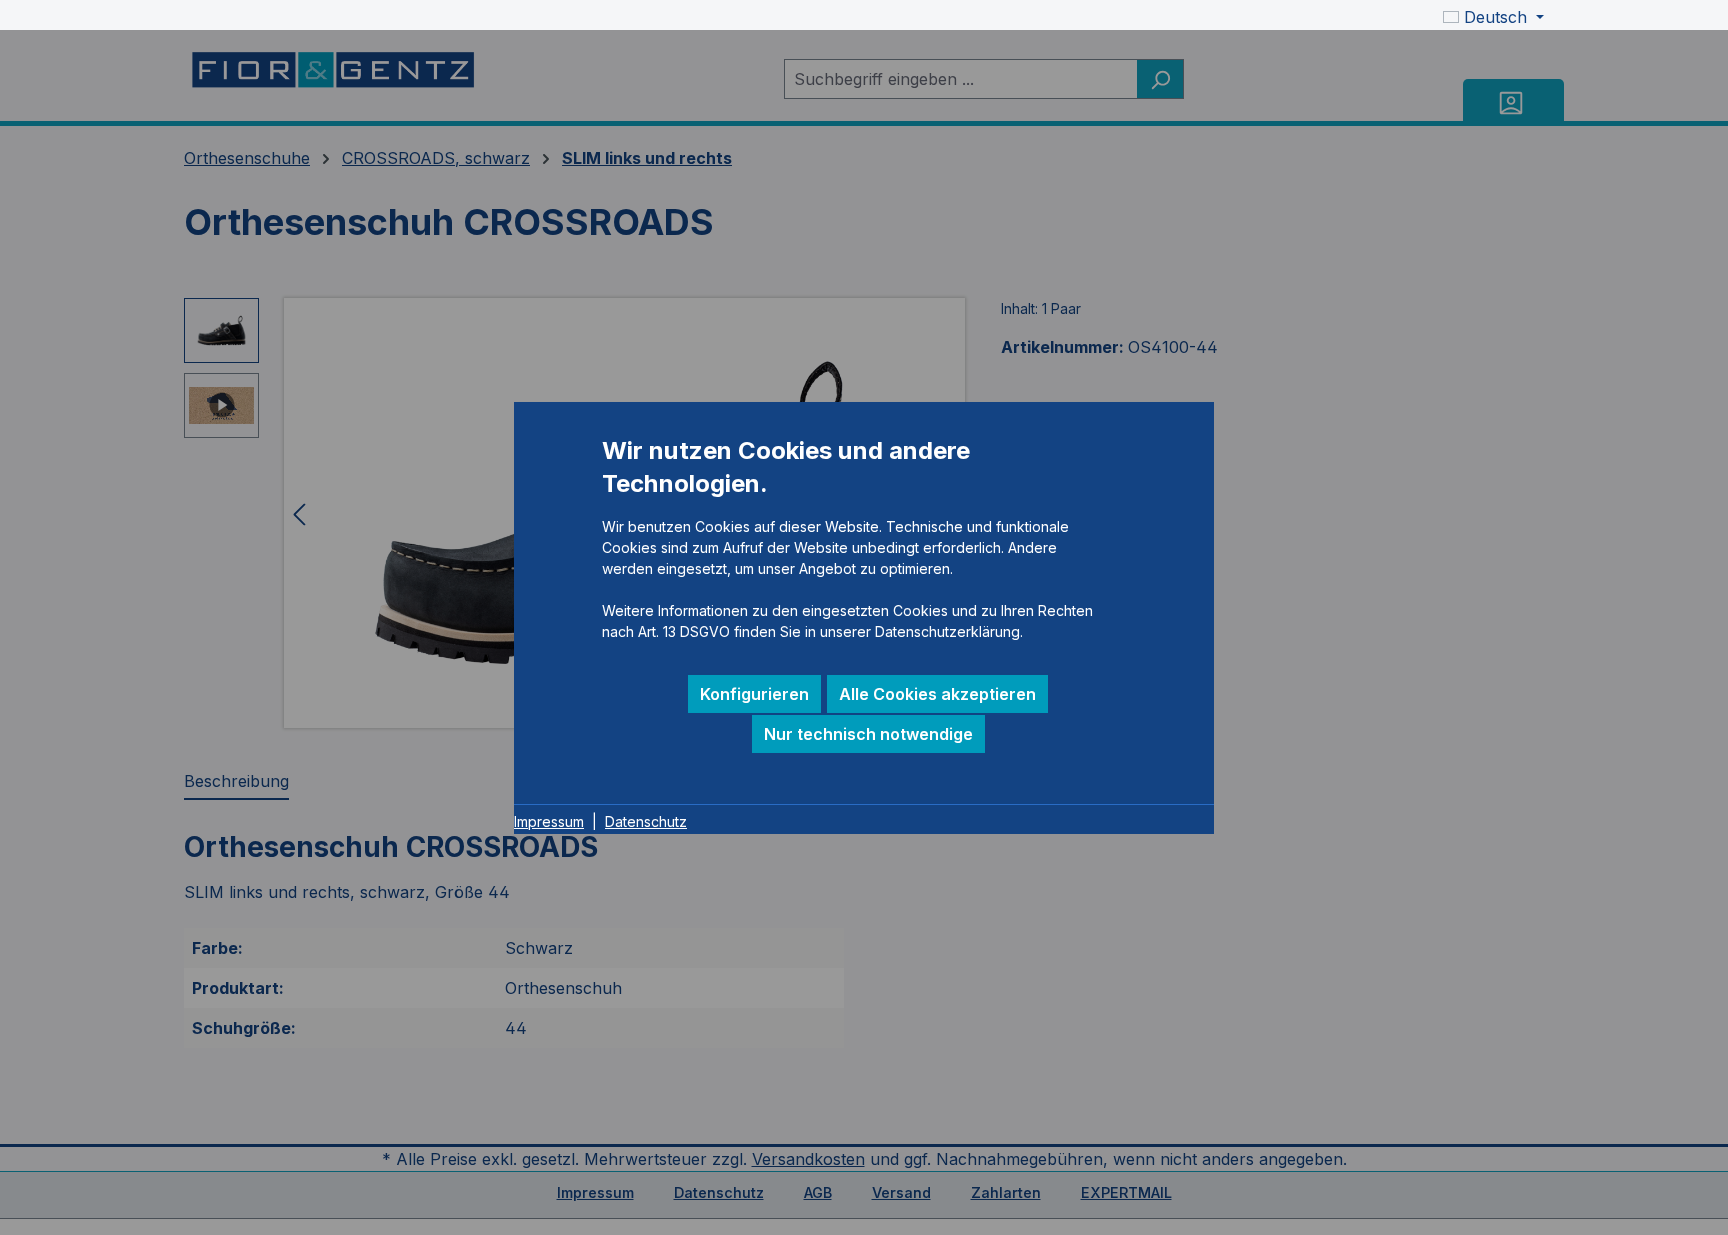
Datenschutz (646, 821)
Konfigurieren (754, 694)
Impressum (549, 821)
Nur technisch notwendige (868, 734)
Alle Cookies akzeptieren (937, 694)
